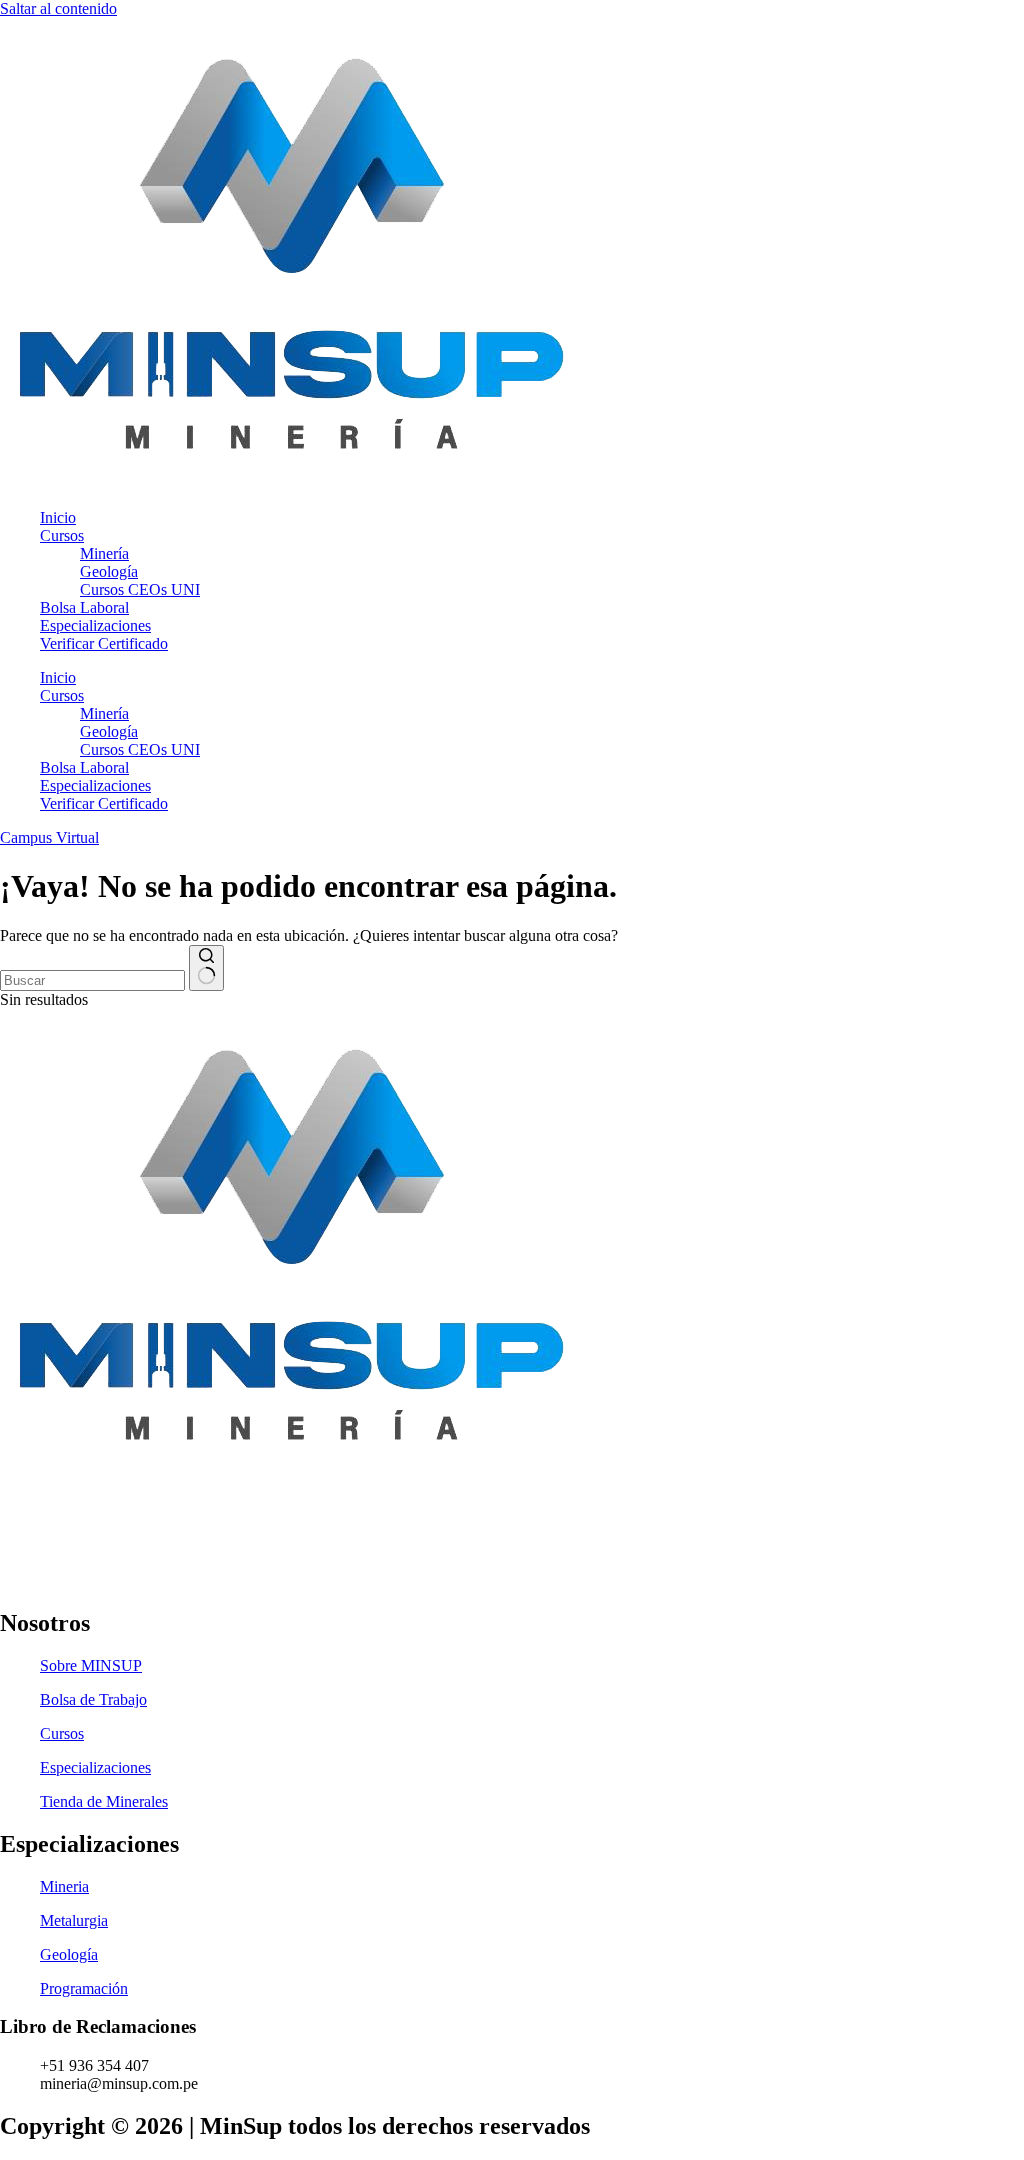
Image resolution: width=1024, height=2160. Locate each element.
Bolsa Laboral (84, 607)
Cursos (62, 535)
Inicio (58, 517)
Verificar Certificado (104, 643)
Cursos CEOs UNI (140, 589)
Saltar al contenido (58, 8)
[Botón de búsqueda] (206, 968)
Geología (109, 571)
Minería (104, 553)
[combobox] (92, 980)
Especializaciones (95, 625)
